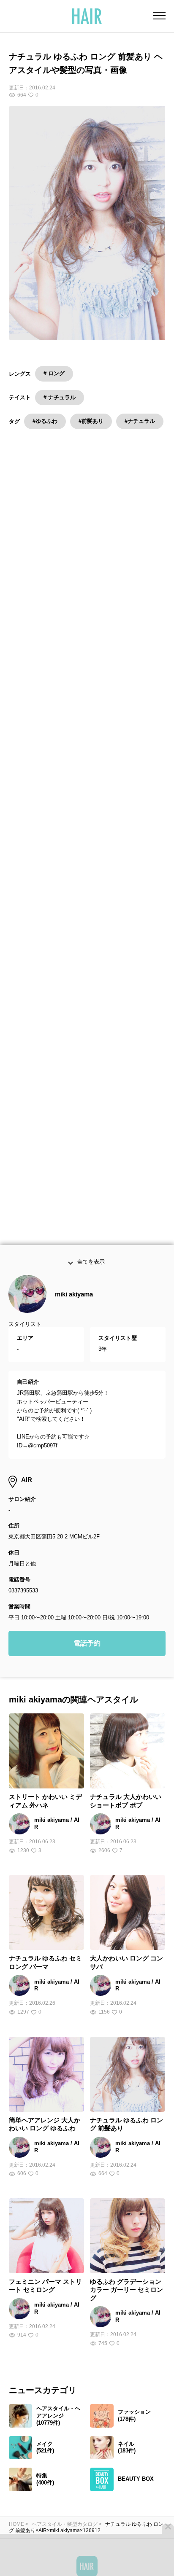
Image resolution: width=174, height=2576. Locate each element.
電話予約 (87, 1663)
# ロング (54, 373)
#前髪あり (91, 421)
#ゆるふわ (45, 421)
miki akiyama (74, 1314)
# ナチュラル (60, 397)
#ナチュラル (140, 421)
